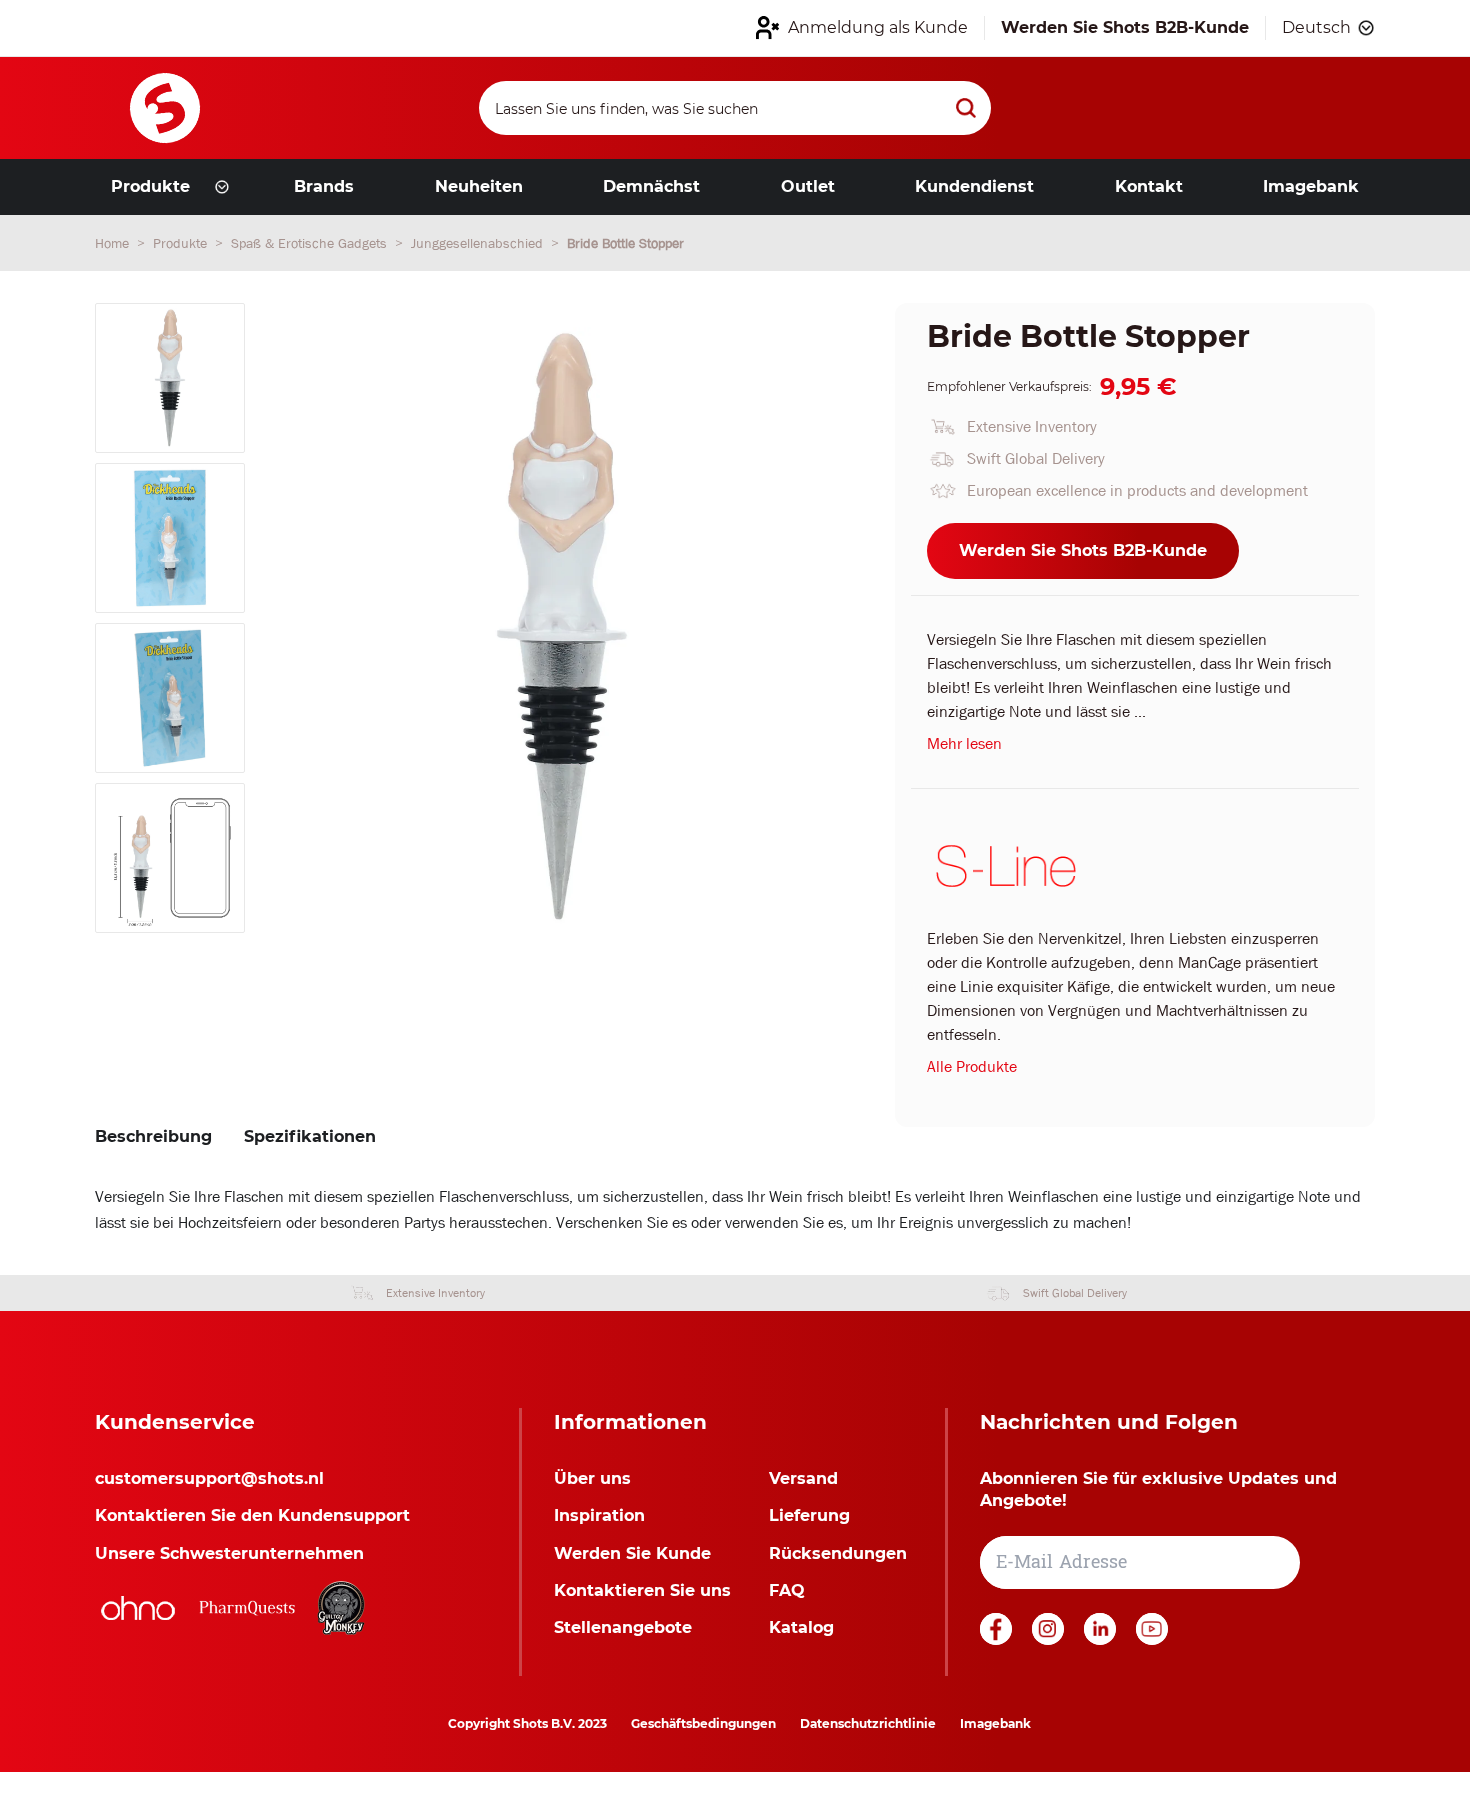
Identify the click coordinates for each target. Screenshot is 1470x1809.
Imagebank (995, 1723)
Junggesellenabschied (479, 243)
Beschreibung (153, 1136)
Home (114, 243)
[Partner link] (138, 1608)
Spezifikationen (310, 1136)
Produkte (182, 243)
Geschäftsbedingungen (703, 1723)
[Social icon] (998, 1639)
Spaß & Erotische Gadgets (311, 243)
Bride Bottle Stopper (625, 243)
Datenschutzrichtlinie (868, 1723)
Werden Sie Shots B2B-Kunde (1083, 550)
